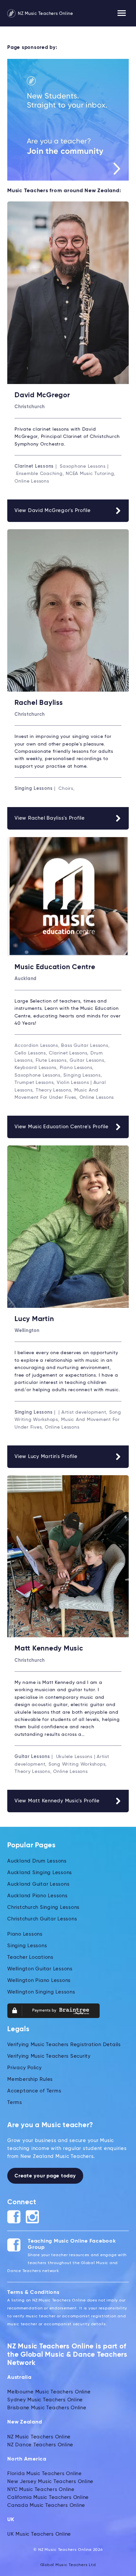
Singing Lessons (27, 1946)
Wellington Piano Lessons (39, 1980)
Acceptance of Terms (34, 2091)
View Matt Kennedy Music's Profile (57, 1801)
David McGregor (42, 395)
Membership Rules (30, 2079)
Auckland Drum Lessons (37, 1861)
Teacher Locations (30, 1957)
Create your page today (45, 2176)
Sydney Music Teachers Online (45, 2400)
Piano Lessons (25, 1934)
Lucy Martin (34, 1319)
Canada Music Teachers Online (46, 2505)
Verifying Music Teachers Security (49, 2056)
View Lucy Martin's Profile (46, 1457)
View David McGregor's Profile (53, 511)
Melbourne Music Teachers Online (49, 2392)
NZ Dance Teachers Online (40, 2445)
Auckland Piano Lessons (37, 1896)
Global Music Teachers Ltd (68, 2565)
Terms (15, 2103)
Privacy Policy (25, 2068)
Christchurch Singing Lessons (43, 1907)
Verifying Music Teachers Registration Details (64, 2045)
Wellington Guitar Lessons (40, 1969)
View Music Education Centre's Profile (62, 1127)
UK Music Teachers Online (39, 2534)
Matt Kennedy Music (49, 1649)
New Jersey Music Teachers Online (50, 2482)
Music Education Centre (55, 967)
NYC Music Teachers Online (41, 2490)
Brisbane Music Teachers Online (47, 2408)
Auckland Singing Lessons (40, 1873)
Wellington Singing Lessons (41, 1992)
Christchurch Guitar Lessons (42, 1919)
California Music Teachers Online (48, 2497)
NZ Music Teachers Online (45, 14)
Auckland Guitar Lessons (38, 1884)
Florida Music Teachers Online (45, 2474)
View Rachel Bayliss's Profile (50, 818)
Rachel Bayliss (39, 703)
